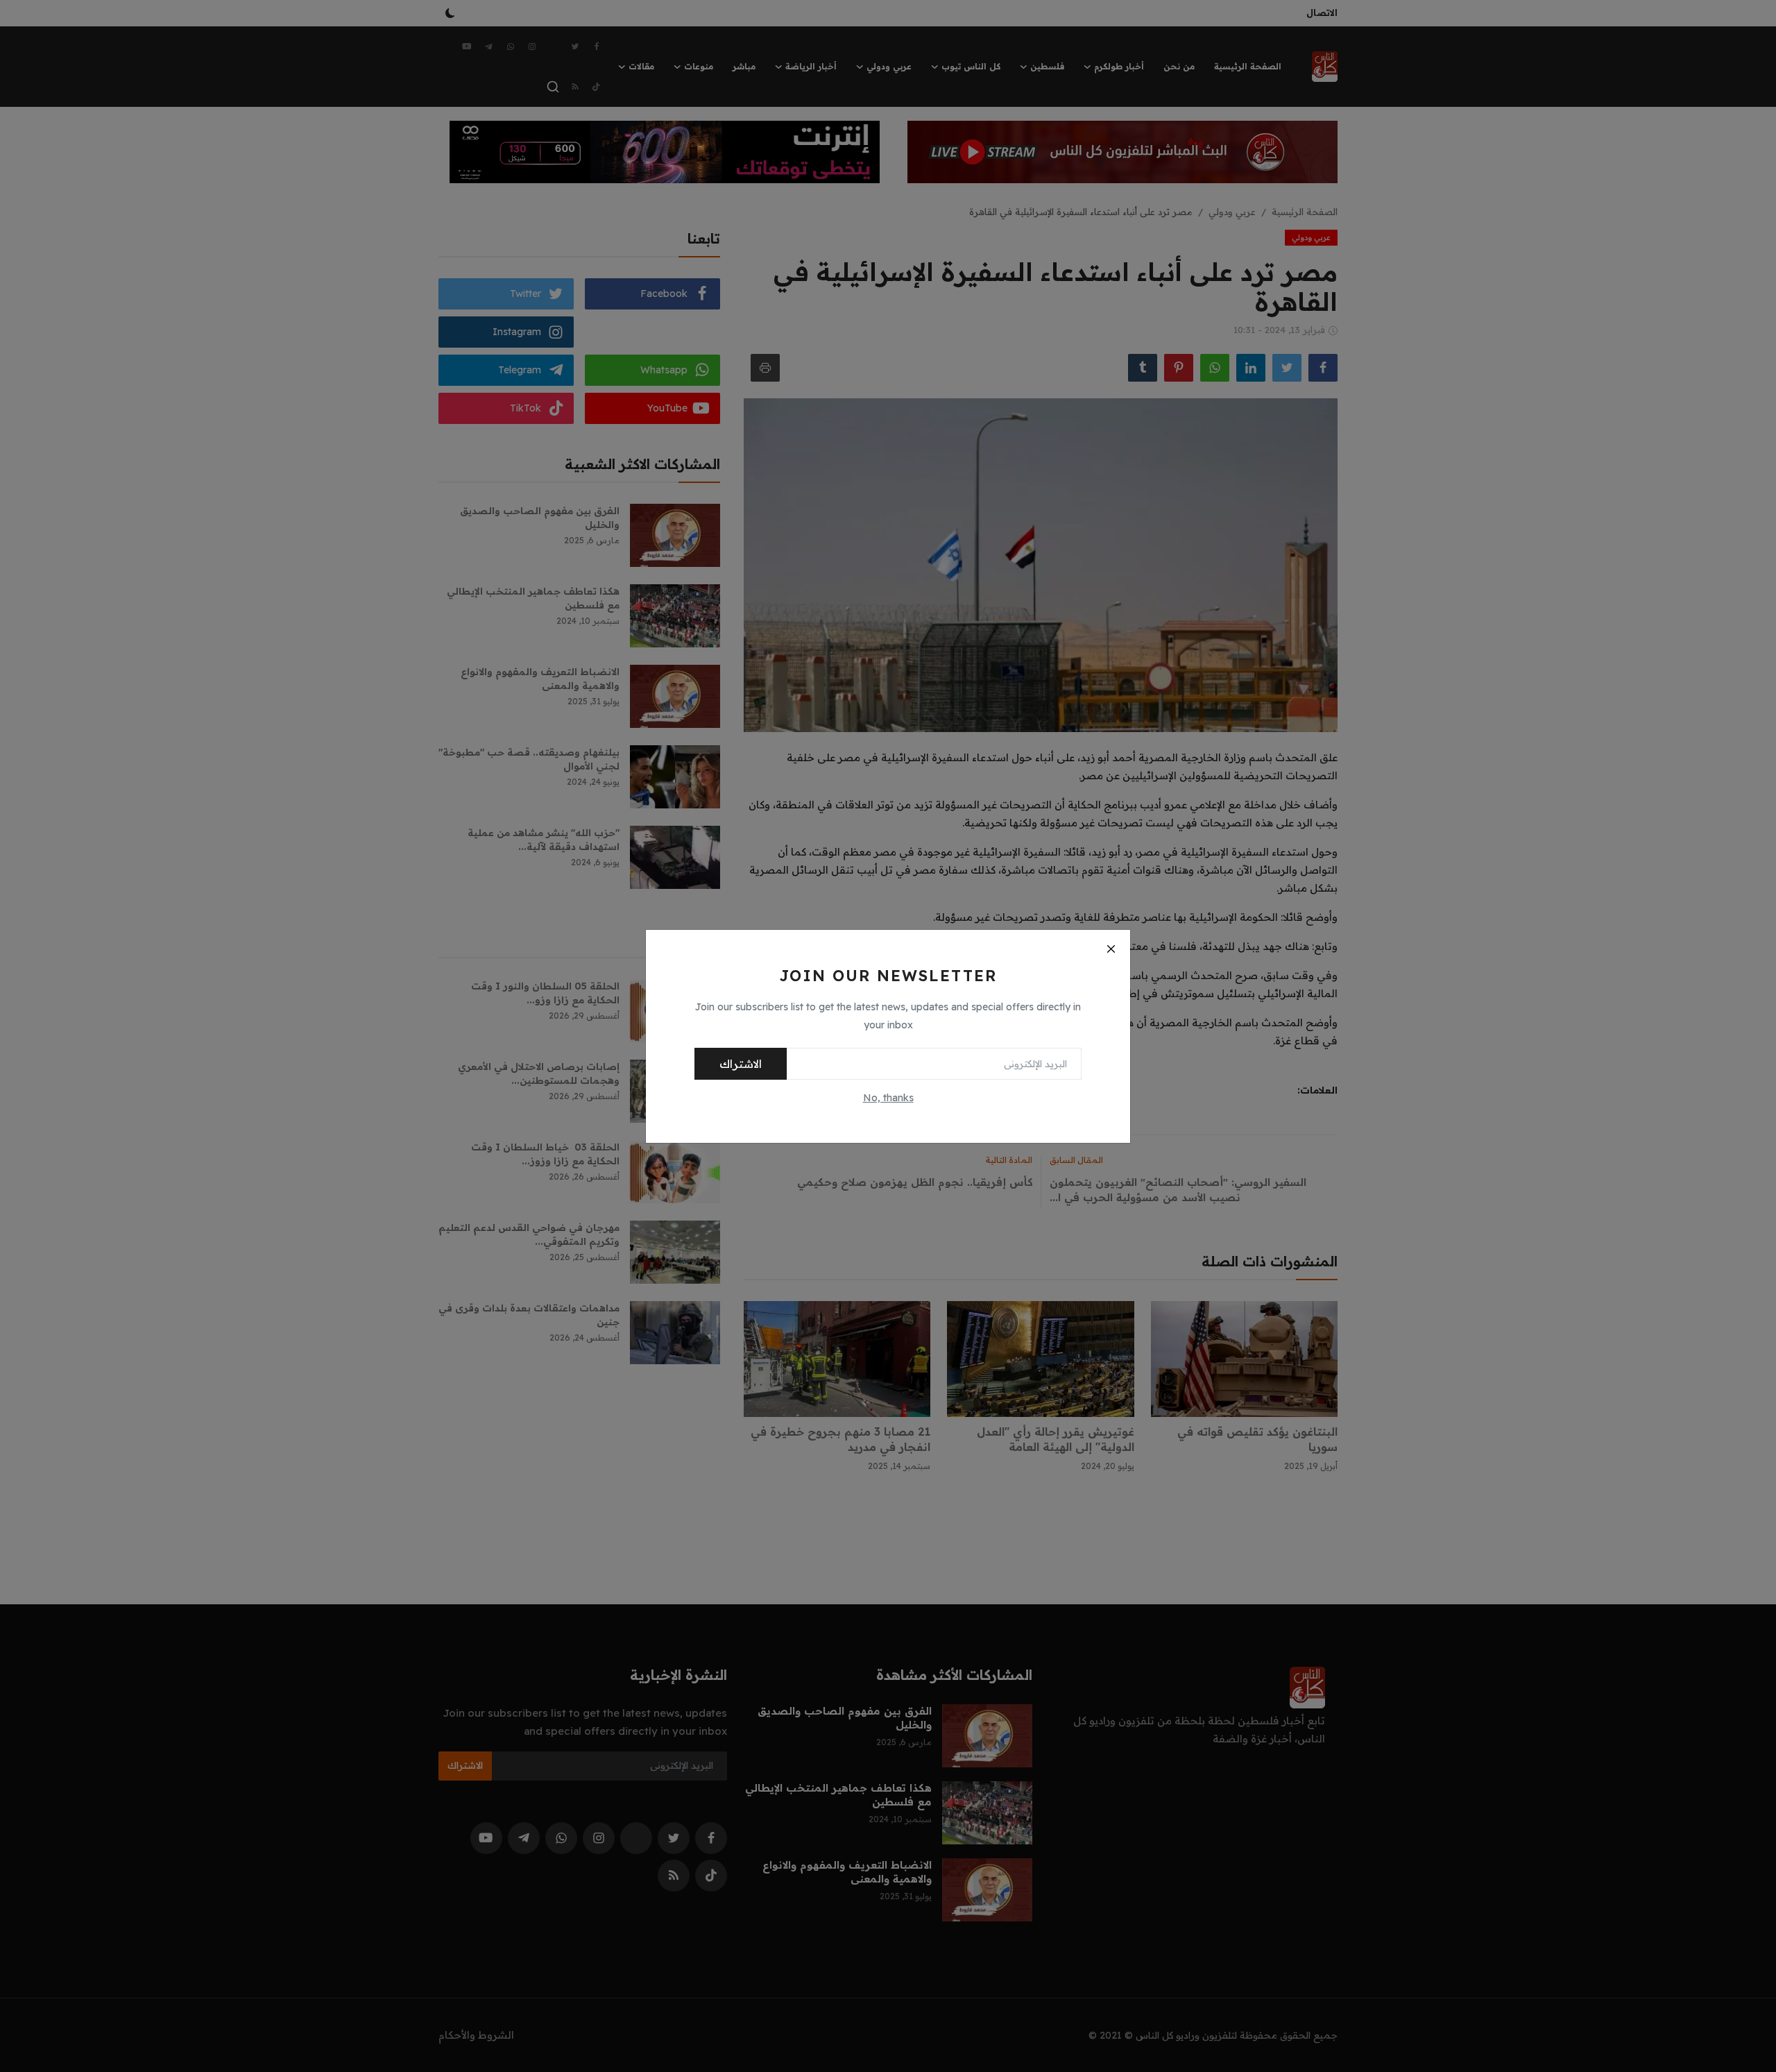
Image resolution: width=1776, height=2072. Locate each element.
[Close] (1111, 949)
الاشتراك (741, 1064)
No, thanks (888, 1098)
